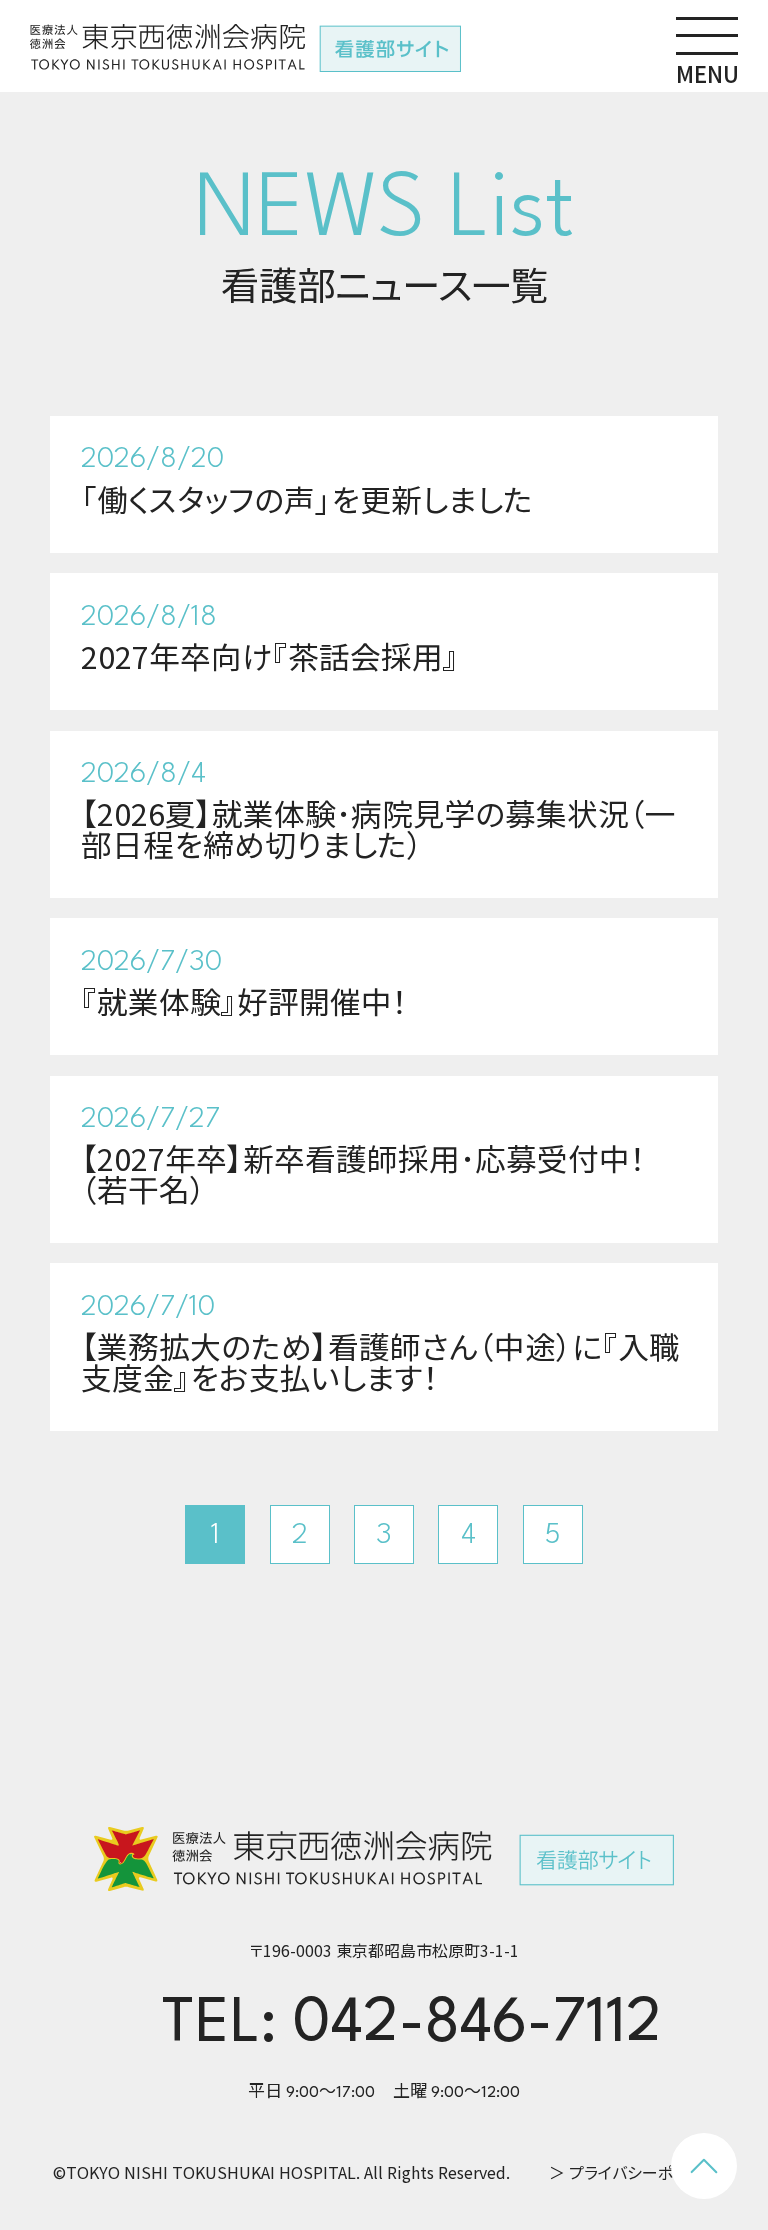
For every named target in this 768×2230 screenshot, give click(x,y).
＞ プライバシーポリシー (633, 2172)
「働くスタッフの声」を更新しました (307, 498)
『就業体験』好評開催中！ (244, 1000)
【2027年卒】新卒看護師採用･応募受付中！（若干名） (363, 1173)
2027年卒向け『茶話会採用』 (270, 655)
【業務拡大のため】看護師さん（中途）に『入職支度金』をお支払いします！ (380, 1361)
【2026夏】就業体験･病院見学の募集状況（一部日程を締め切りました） (378, 828)
